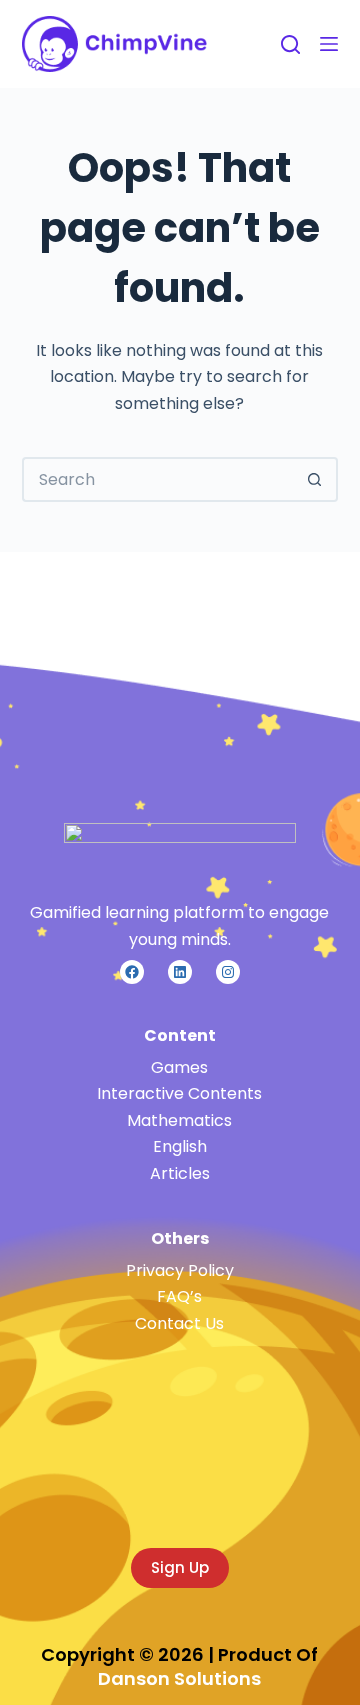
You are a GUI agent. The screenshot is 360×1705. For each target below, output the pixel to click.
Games (179, 1067)
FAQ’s (179, 1296)
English (180, 1146)
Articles (180, 1173)
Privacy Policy (180, 1270)
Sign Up (180, 1567)
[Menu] (329, 44)
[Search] (290, 44)
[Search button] (315, 479)
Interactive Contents (179, 1093)
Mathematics (179, 1120)
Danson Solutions (179, 1678)
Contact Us (179, 1323)
